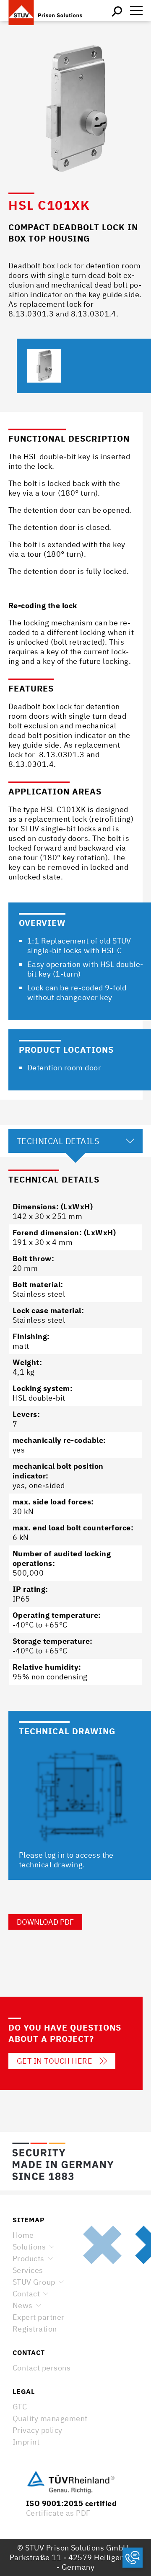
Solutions (29, 2247)
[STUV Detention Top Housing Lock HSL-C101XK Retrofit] (44, 366)
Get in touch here (55, 2061)
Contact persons (42, 2368)
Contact (26, 2294)
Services (28, 2270)
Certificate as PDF (58, 2513)
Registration (35, 2329)
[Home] (50, 10)
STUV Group (34, 2282)
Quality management (50, 2418)
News (23, 2305)
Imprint (26, 2442)
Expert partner (39, 2317)
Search (117, 10)
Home (23, 2235)
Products (29, 2258)
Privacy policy (38, 2430)
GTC (20, 2407)
